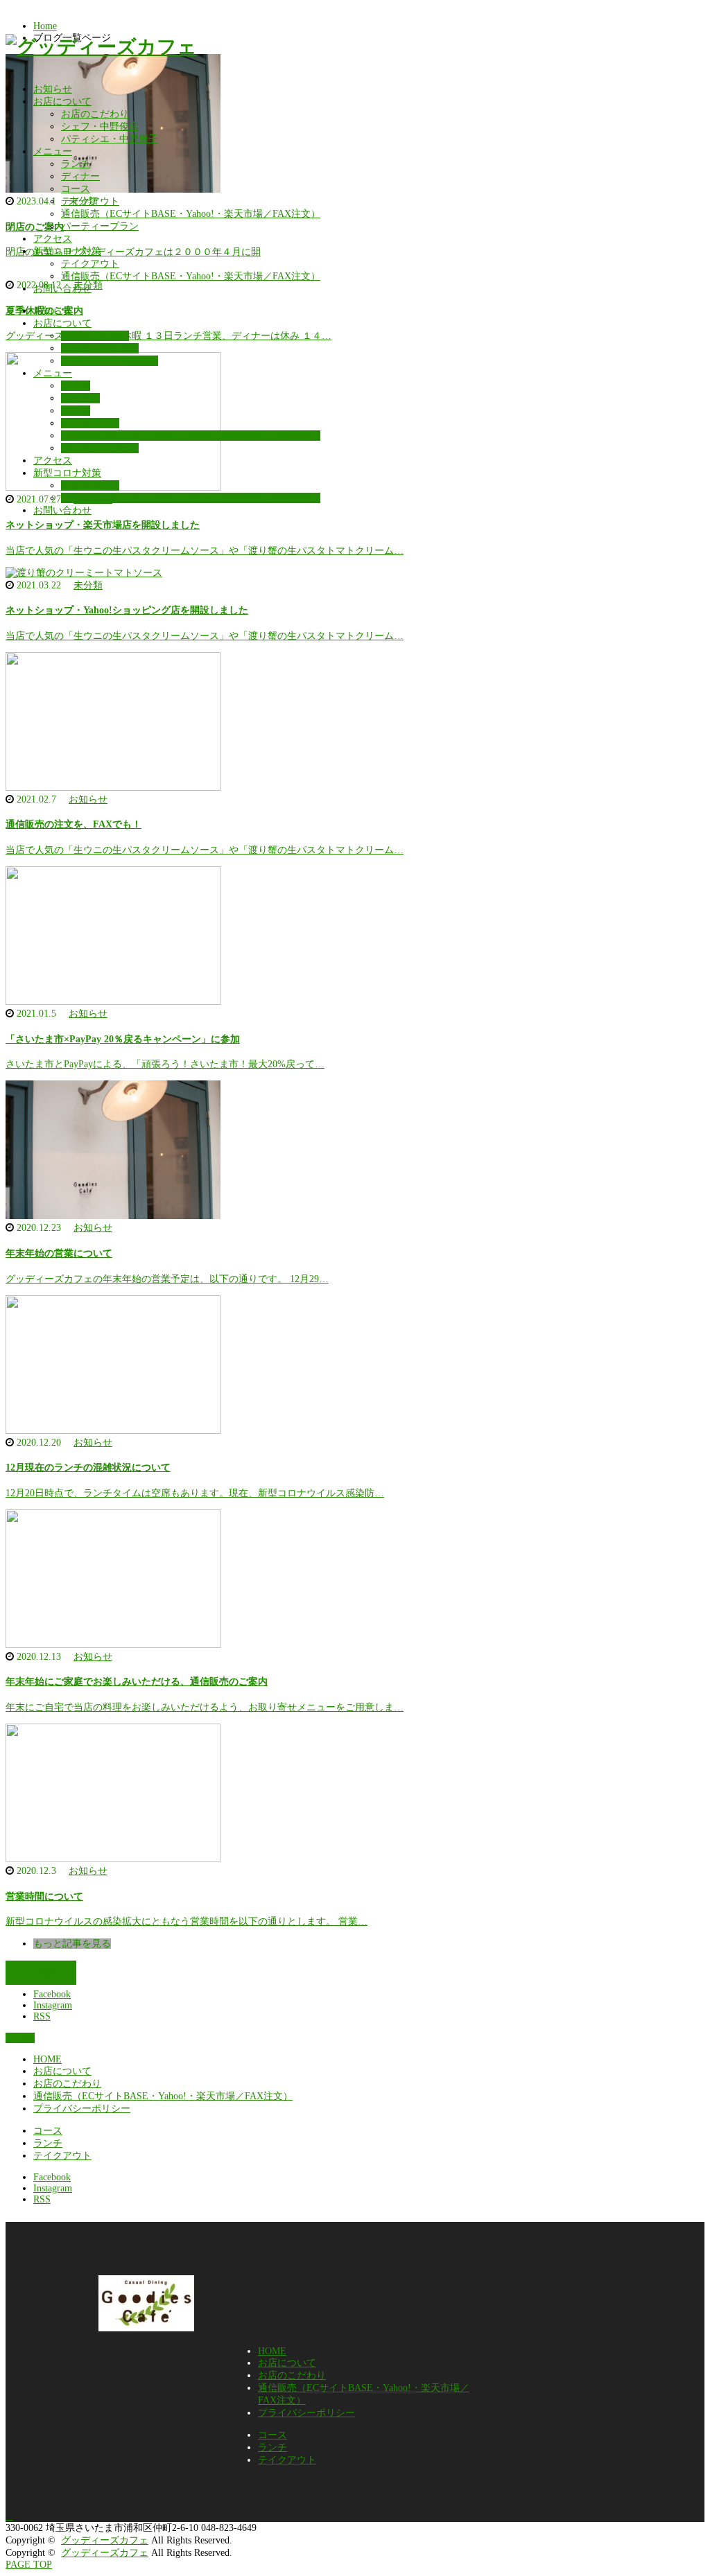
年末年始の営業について (59, 1253)
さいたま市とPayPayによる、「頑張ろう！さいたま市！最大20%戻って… (165, 1064)
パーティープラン (100, 226)
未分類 (88, 585)
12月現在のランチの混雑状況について (88, 1467)
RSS (42, 2016)
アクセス (53, 239)
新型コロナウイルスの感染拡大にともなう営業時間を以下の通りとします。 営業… (187, 1921)
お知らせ (53, 89)
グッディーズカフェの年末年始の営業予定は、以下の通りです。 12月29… (167, 1279)
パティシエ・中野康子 (110, 139)
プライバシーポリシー (82, 2109)
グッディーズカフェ (105, 2540)
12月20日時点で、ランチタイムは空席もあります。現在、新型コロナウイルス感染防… (195, 1493)
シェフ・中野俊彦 (100, 126)
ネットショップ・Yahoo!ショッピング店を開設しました (127, 610)
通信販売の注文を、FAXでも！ (73, 824)
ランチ (76, 164)
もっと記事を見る (72, 1944)
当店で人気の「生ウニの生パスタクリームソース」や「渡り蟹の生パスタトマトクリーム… (205, 551)
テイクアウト (90, 201)
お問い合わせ (62, 289)
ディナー (80, 176)
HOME (47, 2059)
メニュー (53, 151)
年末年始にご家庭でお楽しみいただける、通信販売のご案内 (137, 1682)
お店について (62, 102)
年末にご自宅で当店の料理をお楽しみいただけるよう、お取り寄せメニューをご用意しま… (205, 1707)
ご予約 (41, 1973)
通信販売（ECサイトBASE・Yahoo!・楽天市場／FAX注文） (191, 214)
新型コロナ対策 (67, 251)
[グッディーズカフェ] (101, 47)
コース (76, 189)
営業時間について (44, 1896)
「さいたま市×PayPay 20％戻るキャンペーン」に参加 (123, 1039)
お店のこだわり (95, 114)
